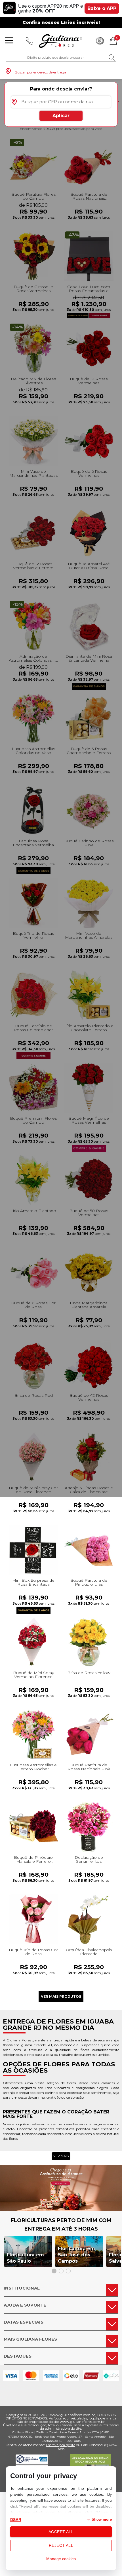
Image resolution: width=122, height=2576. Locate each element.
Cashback (100, 41)
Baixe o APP (102, 8)
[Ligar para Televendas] (30, 41)
